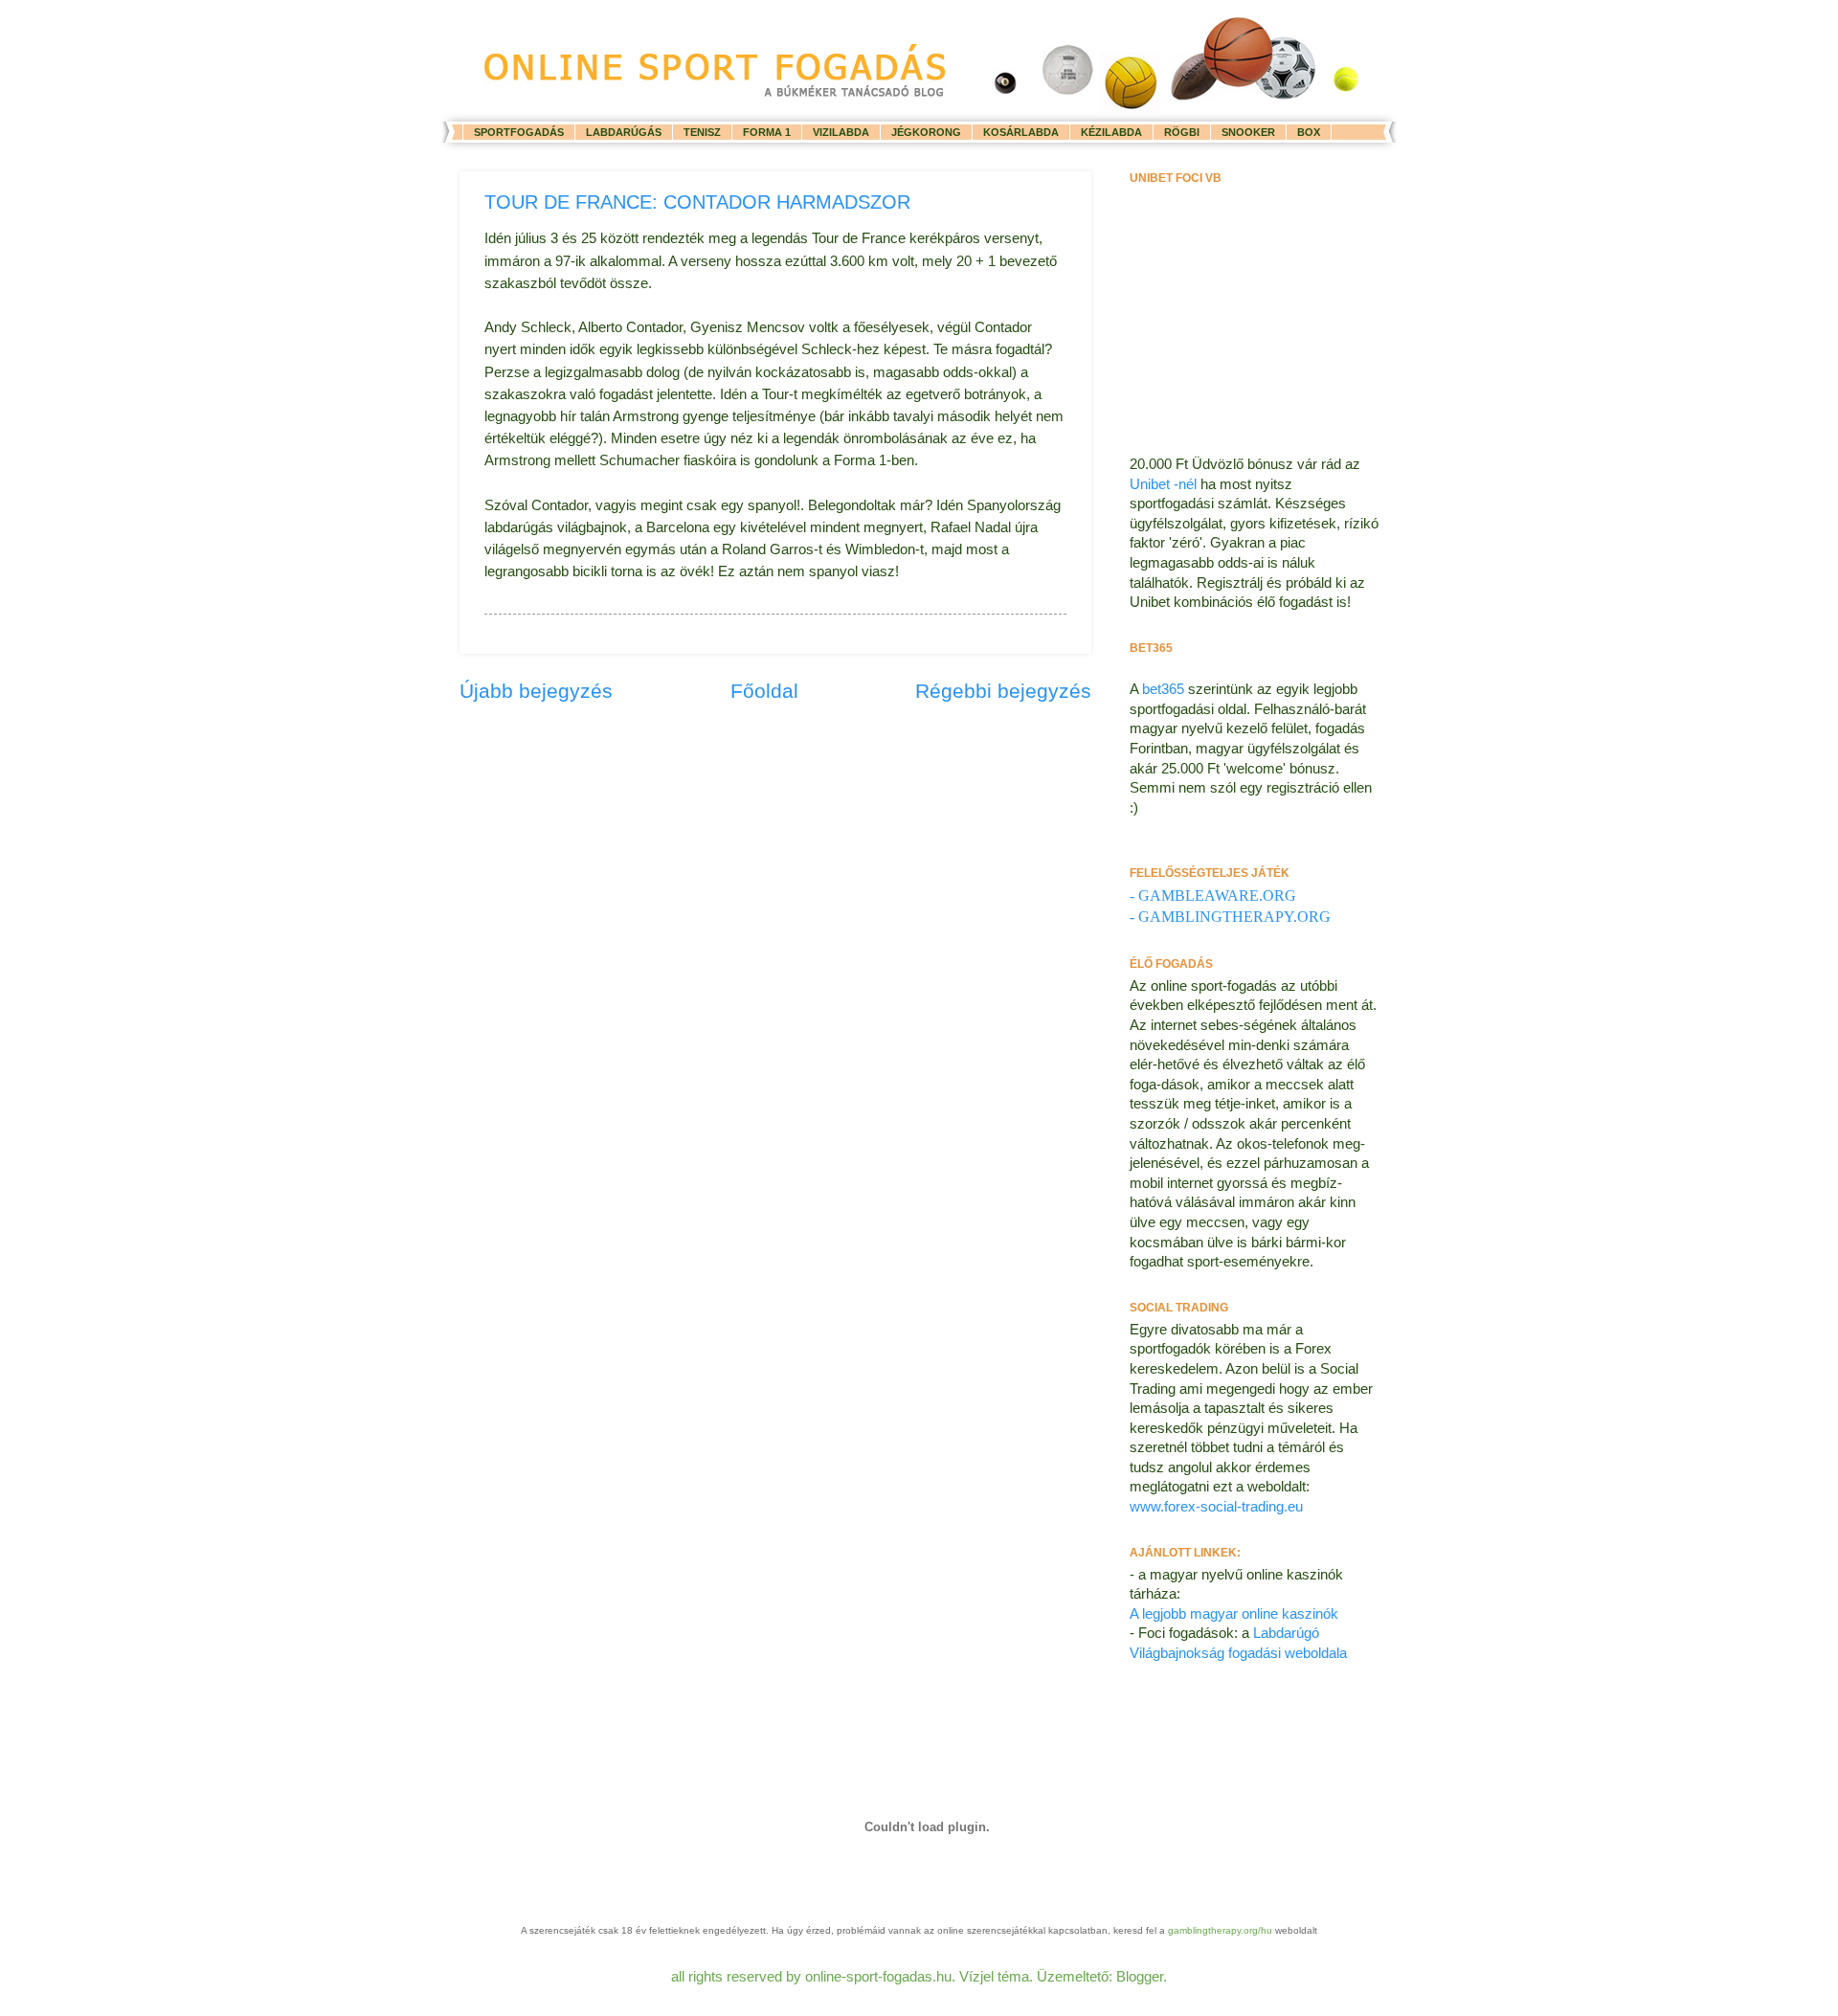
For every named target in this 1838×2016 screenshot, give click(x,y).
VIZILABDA (841, 132)
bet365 (1165, 689)
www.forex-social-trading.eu (1216, 1507)
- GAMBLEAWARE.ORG (1213, 896)
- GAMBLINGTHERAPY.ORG (1230, 917)
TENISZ (702, 132)
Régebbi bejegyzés (1003, 691)
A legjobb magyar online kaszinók (1234, 1614)
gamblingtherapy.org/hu (1220, 1930)
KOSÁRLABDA (1021, 132)
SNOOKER (1248, 132)
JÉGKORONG (926, 132)
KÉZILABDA (1111, 132)
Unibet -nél (1165, 484)
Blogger (1140, 1977)
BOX (1309, 132)
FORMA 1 (767, 132)
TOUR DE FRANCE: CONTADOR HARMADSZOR (697, 202)
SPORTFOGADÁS (519, 132)
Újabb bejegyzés (536, 691)
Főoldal (764, 691)
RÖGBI (1182, 132)
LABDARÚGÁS (624, 132)
